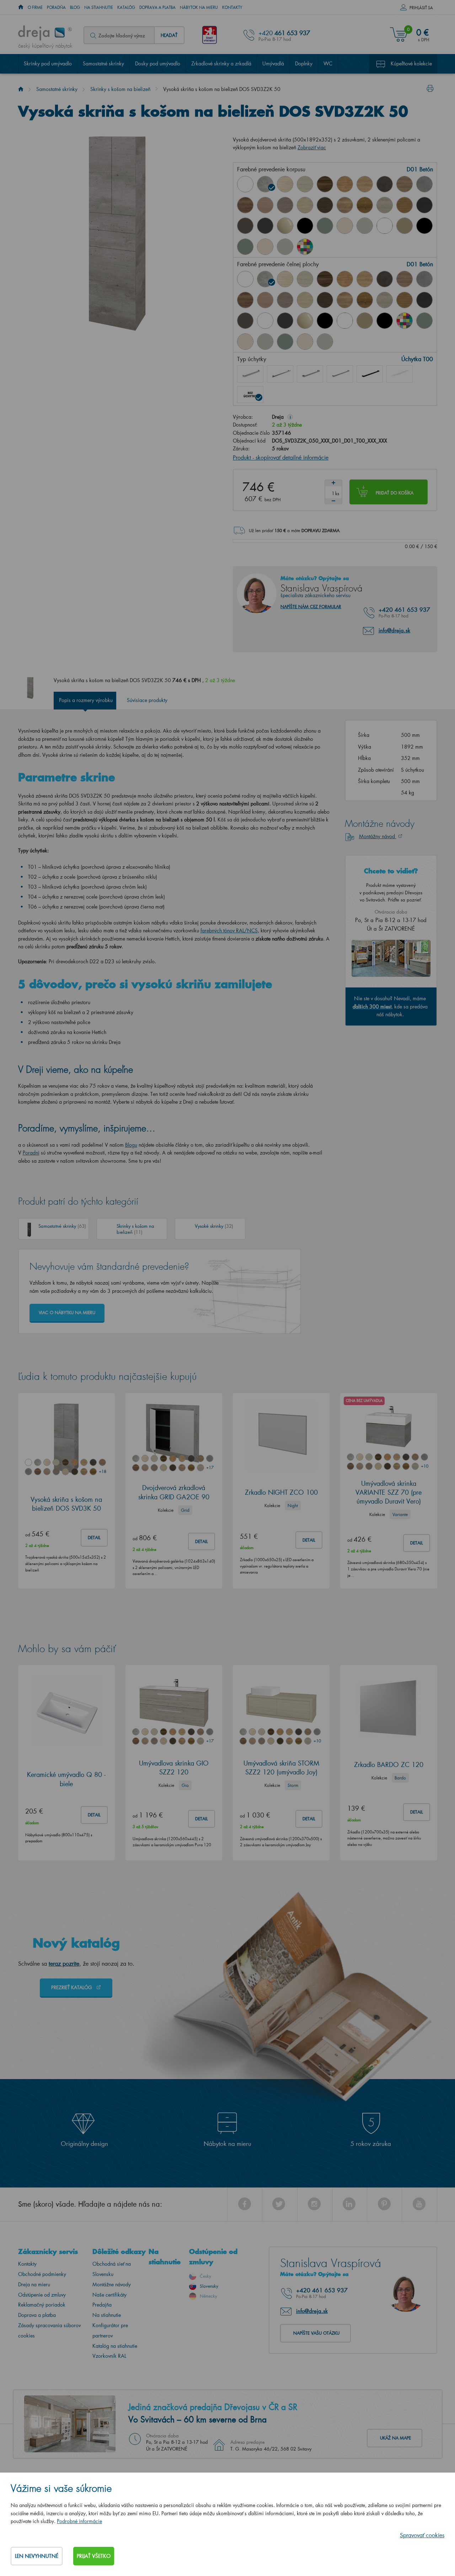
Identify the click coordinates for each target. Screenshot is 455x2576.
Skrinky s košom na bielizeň (120, 89)
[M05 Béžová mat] (405, 226)
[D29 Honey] (405, 205)
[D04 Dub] (285, 184)
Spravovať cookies (422, 2535)
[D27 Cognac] (365, 205)
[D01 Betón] (265, 184)
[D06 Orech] (325, 184)
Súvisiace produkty (147, 700)
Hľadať (169, 35)
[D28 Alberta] (385, 205)
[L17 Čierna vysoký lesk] (305, 226)
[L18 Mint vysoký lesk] (325, 226)
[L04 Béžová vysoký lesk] (285, 226)
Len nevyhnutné (37, 2556)
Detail (94, 1538)
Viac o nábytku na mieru (67, 1313)
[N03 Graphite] (424, 205)
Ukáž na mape (395, 2438)
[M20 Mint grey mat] (285, 247)
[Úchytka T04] (340, 374)
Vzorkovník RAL (109, 2356)
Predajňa (102, 2305)
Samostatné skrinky (103, 63)
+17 (210, 1468)
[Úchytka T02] (280, 374)
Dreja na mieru (34, 2284)
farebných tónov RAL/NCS (229, 930)
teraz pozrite (64, 1963)
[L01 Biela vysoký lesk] (265, 321)
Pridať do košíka (395, 493)
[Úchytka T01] (250, 374)
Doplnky (304, 63)
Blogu (131, 1145)
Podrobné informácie (79, 2521)
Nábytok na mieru (199, 7)
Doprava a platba (157, 7)
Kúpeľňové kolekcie (411, 63)
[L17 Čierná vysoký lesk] (325, 321)
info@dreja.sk (394, 630)
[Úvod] (21, 89)
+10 (424, 1466)
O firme (35, 7)
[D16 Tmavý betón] (385, 184)
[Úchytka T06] (370, 374)
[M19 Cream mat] (265, 247)
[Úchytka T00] (250, 395)
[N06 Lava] (245, 226)
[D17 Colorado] (405, 184)
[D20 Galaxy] (424, 184)
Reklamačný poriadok (42, 2305)
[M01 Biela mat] (385, 226)
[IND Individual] (305, 247)
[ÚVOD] (21, 7)
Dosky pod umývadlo (158, 63)
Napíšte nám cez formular (311, 607)
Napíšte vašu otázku (316, 2333)
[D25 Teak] (325, 205)
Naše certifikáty (109, 2295)
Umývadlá (273, 63)
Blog (75, 7)
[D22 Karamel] (265, 205)
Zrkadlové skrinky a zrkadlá (221, 63)
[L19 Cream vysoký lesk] (345, 226)
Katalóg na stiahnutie (115, 2346)
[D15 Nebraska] (365, 184)
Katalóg (126, 7)
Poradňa (56, 7)
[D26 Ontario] (345, 205)
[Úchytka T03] (310, 374)
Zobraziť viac (312, 147)
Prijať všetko (94, 2556)
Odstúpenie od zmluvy (42, 2295)
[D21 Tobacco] (245, 205)
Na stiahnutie (99, 7)
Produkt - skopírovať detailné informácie (281, 457)
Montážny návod (378, 836)
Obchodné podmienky (42, 2274)
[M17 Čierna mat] (424, 226)
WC (328, 63)
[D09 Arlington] (345, 184)
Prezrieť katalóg (72, 1987)
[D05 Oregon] (305, 184)
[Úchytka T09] (400, 374)
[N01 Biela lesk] (245, 184)
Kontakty (232, 7)
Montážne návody (112, 2284)
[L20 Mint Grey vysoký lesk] (365, 226)
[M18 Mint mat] (245, 247)
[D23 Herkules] (285, 205)
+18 (102, 1471)
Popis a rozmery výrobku (86, 700)
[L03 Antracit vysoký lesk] (265, 226)
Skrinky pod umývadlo (48, 63)
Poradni (31, 1153)
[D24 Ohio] (305, 205)
